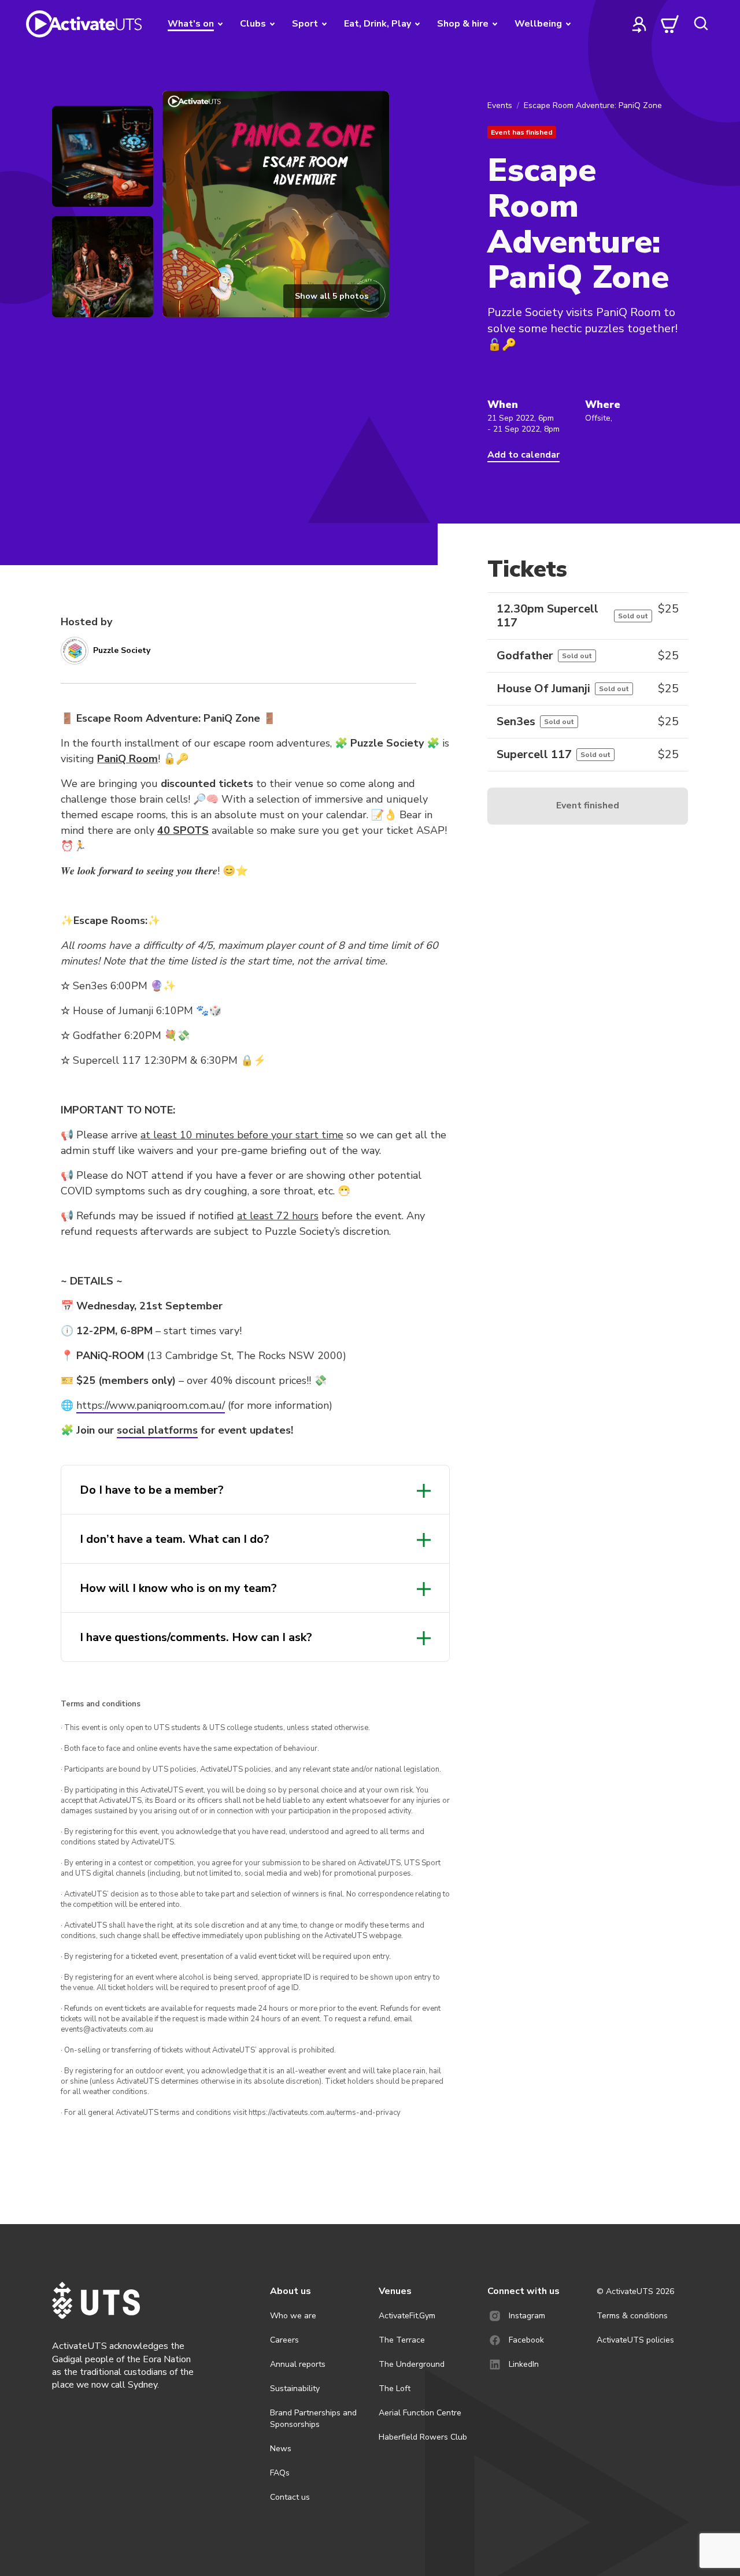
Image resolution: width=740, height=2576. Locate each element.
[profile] (639, 24)
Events (500, 105)
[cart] (670, 24)
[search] (701, 24)
